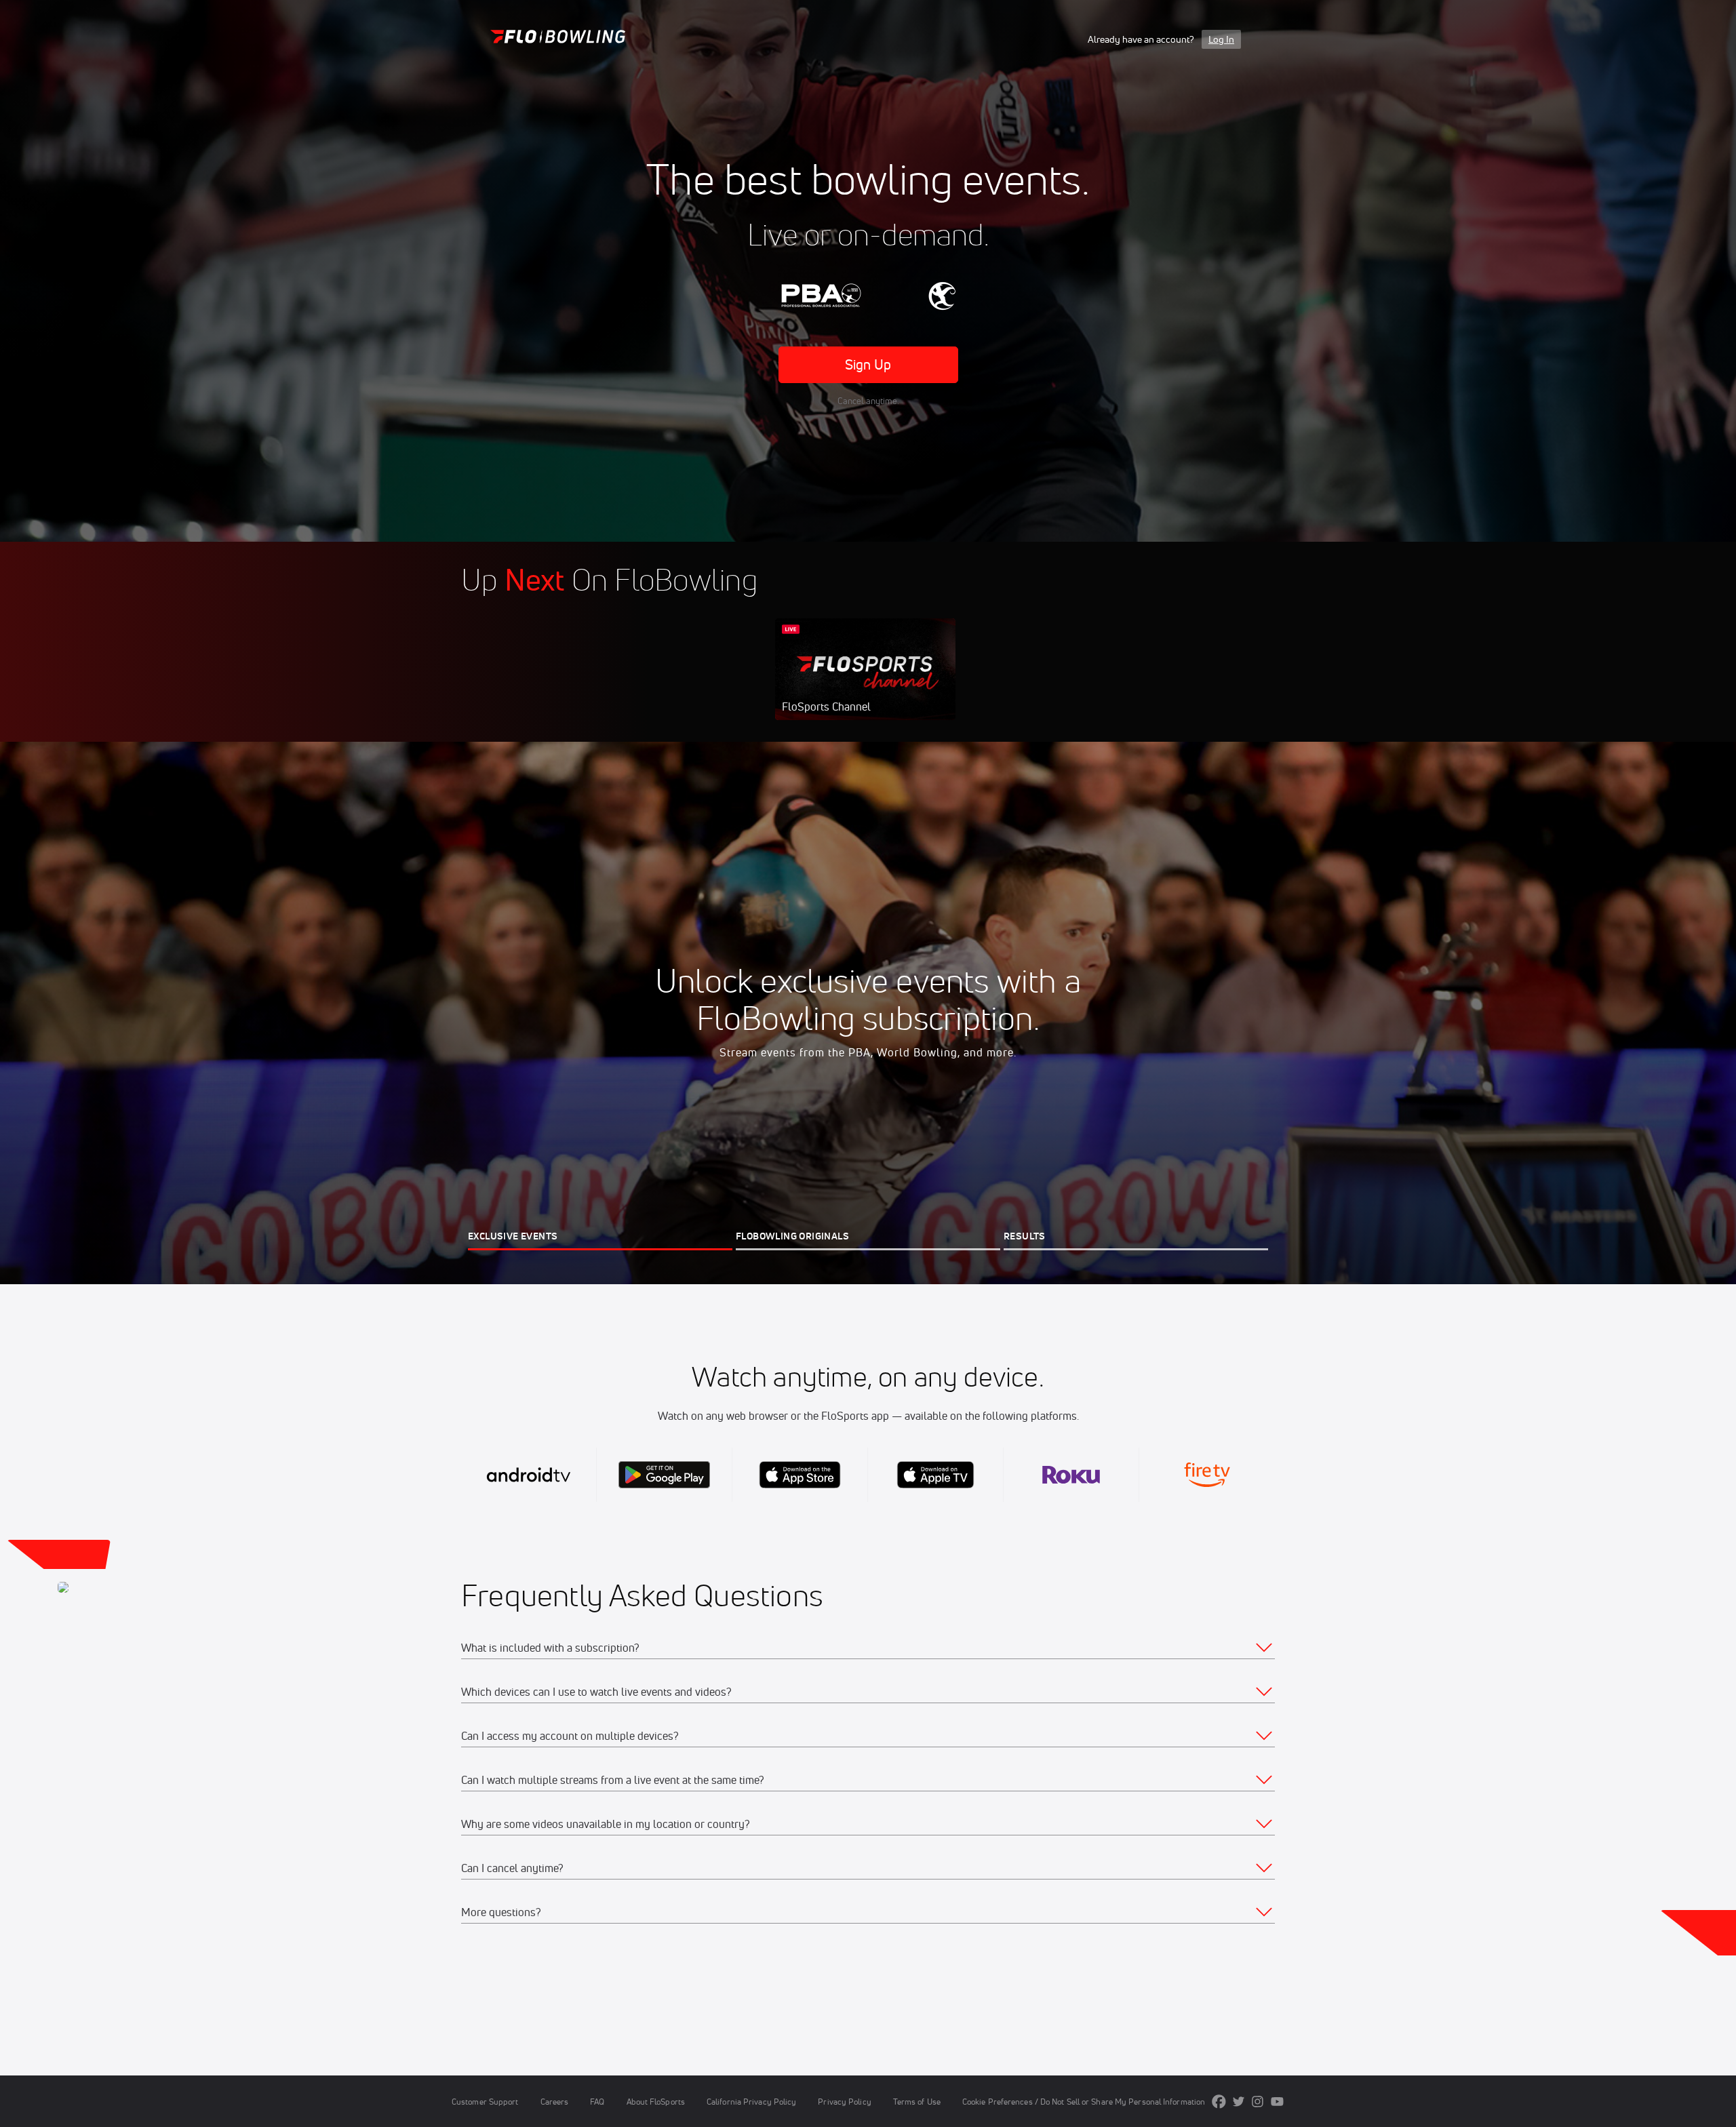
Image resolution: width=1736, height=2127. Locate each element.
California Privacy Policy (751, 2102)
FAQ (597, 2102)
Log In (1221, 39)
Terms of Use (917, 2102)
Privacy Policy (844, 2102)
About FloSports (656, 2102)
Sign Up (868, 364)
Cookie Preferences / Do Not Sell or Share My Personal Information (1084, 2102)
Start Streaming (865, 683)
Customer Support (485, 2102)
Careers (555, 2102)
